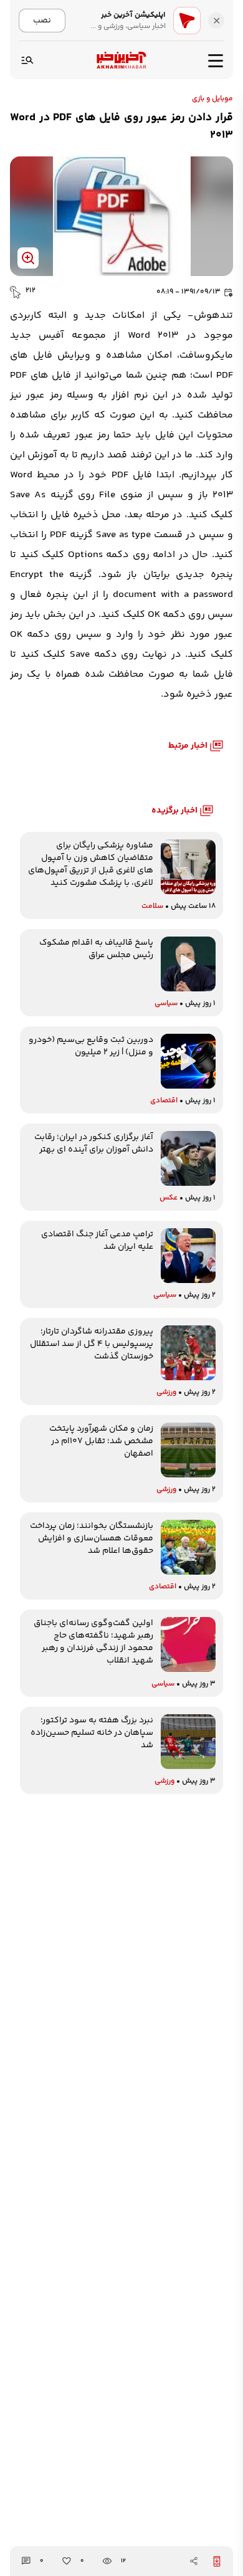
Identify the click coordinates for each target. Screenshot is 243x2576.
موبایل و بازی (212, 99)
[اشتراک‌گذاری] (194, 2561)
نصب (42, 20)
